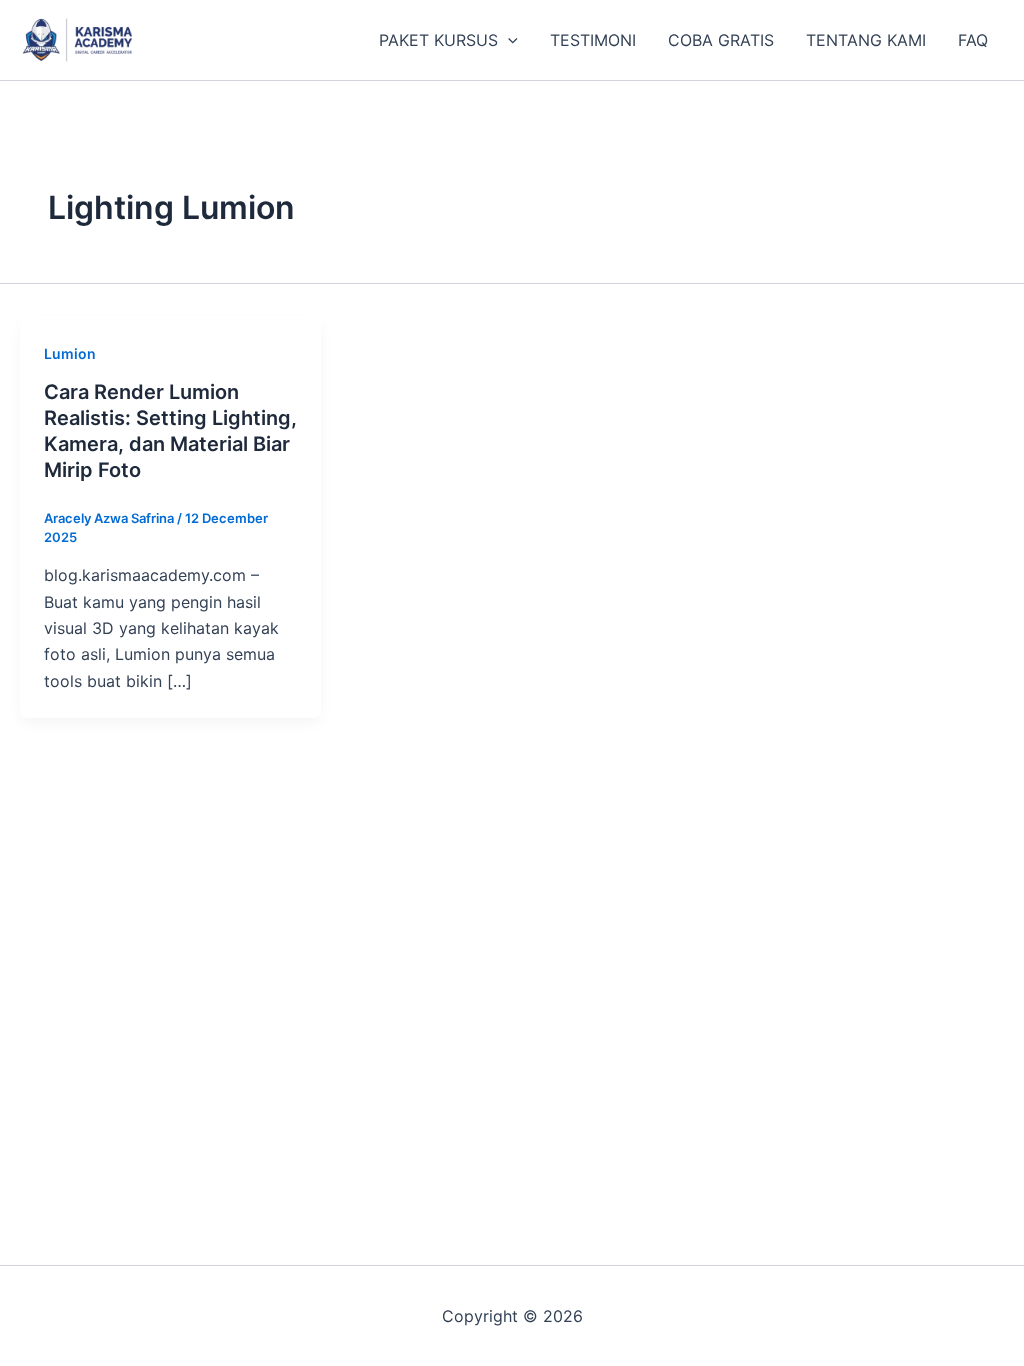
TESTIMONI (593, 40)
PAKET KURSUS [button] (438, 40)
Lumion (70, 353)
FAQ (973, 40)
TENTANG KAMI (866, 40)
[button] (508, 40)
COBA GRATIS (721, 40)
